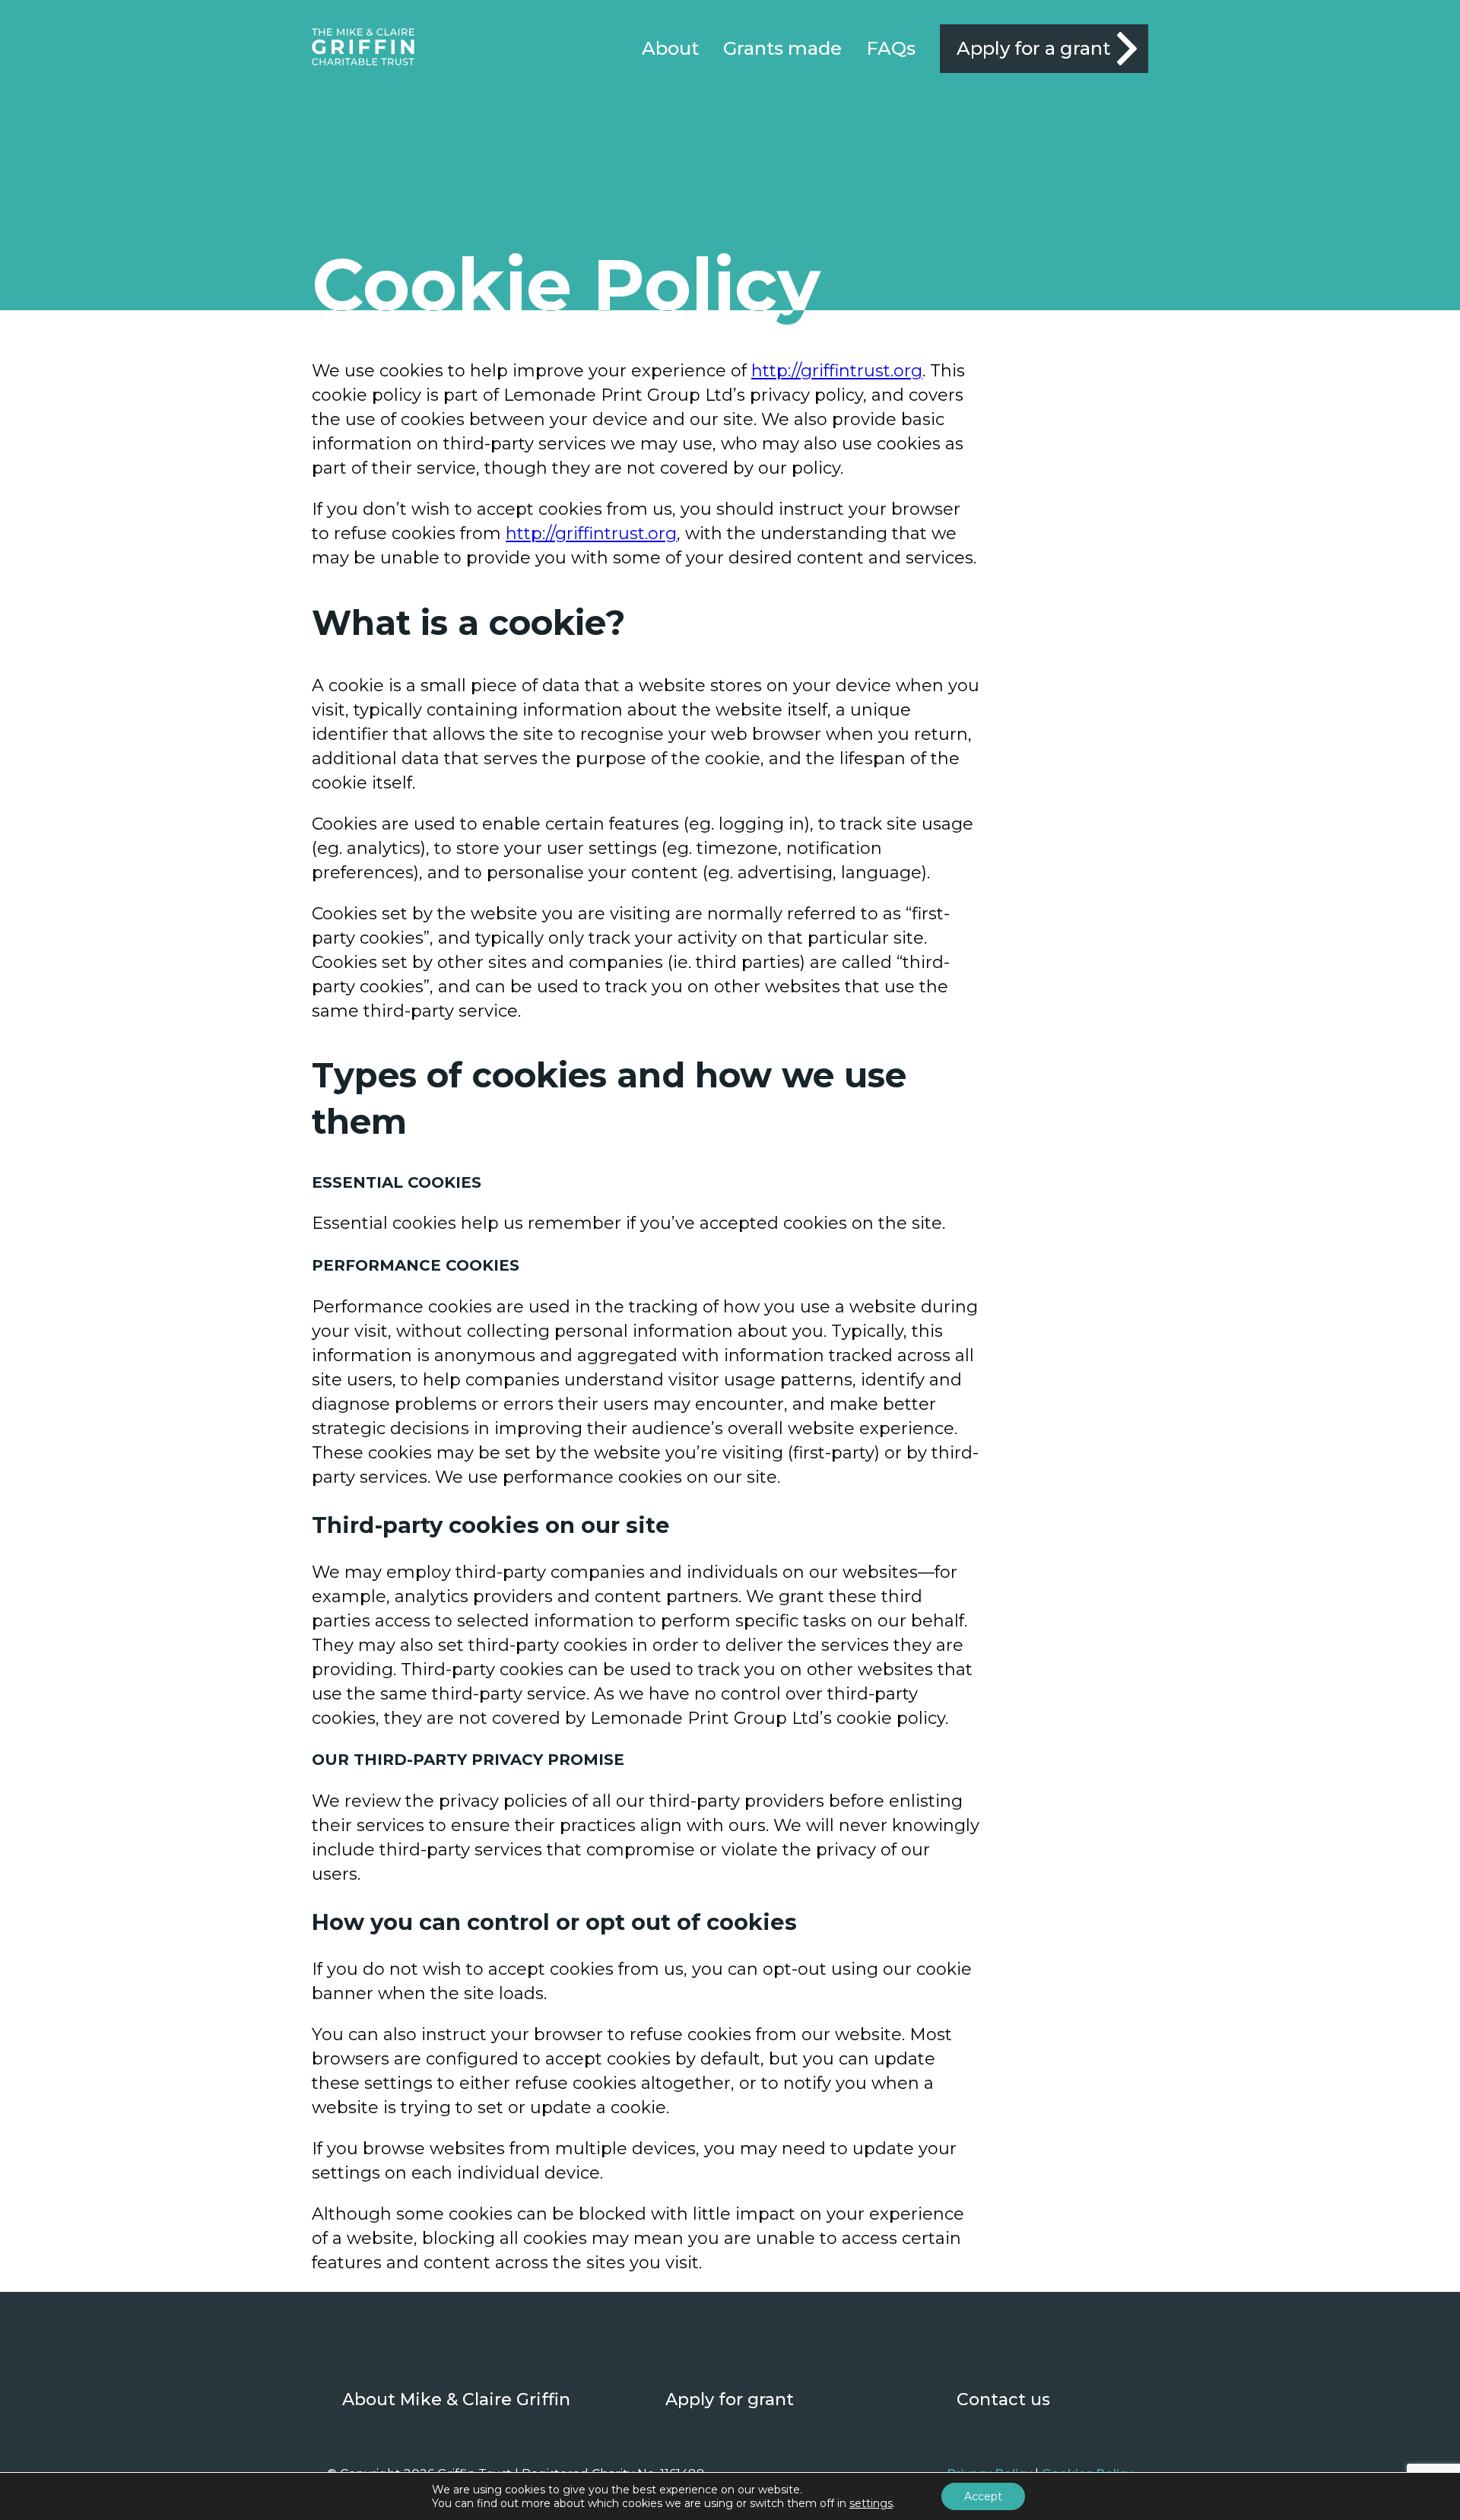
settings (871, 2503)
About (670, 49)
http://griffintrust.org (837, 371)
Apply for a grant (1033, 48)
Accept (983, 2496)
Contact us (1003, 2399)
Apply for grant (730, 2399)
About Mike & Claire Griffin (456, 2399)
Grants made (782, 49)
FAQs (891, 49)
